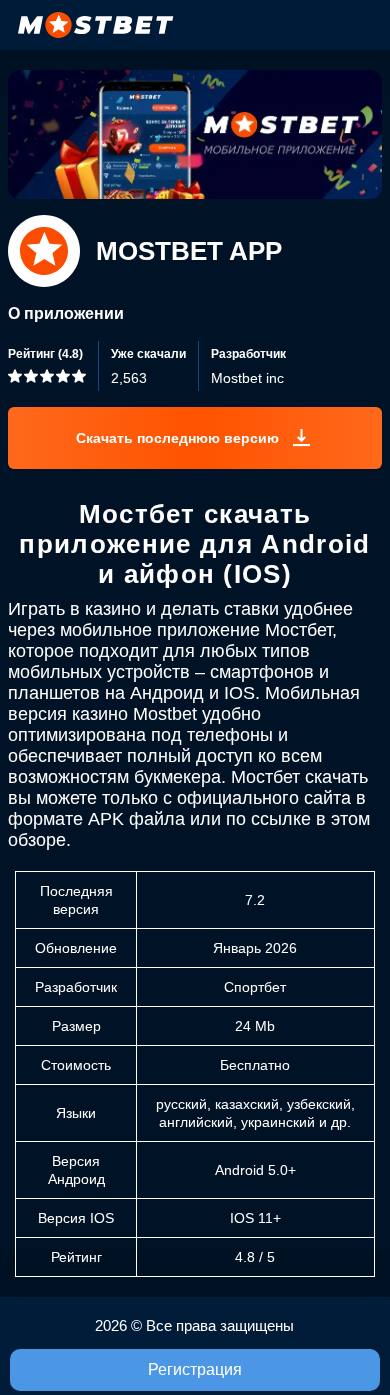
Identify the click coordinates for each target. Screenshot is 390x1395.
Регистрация (195, 1369)
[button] (355, 1320)
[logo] (96, 25)
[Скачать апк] (195, 438)
